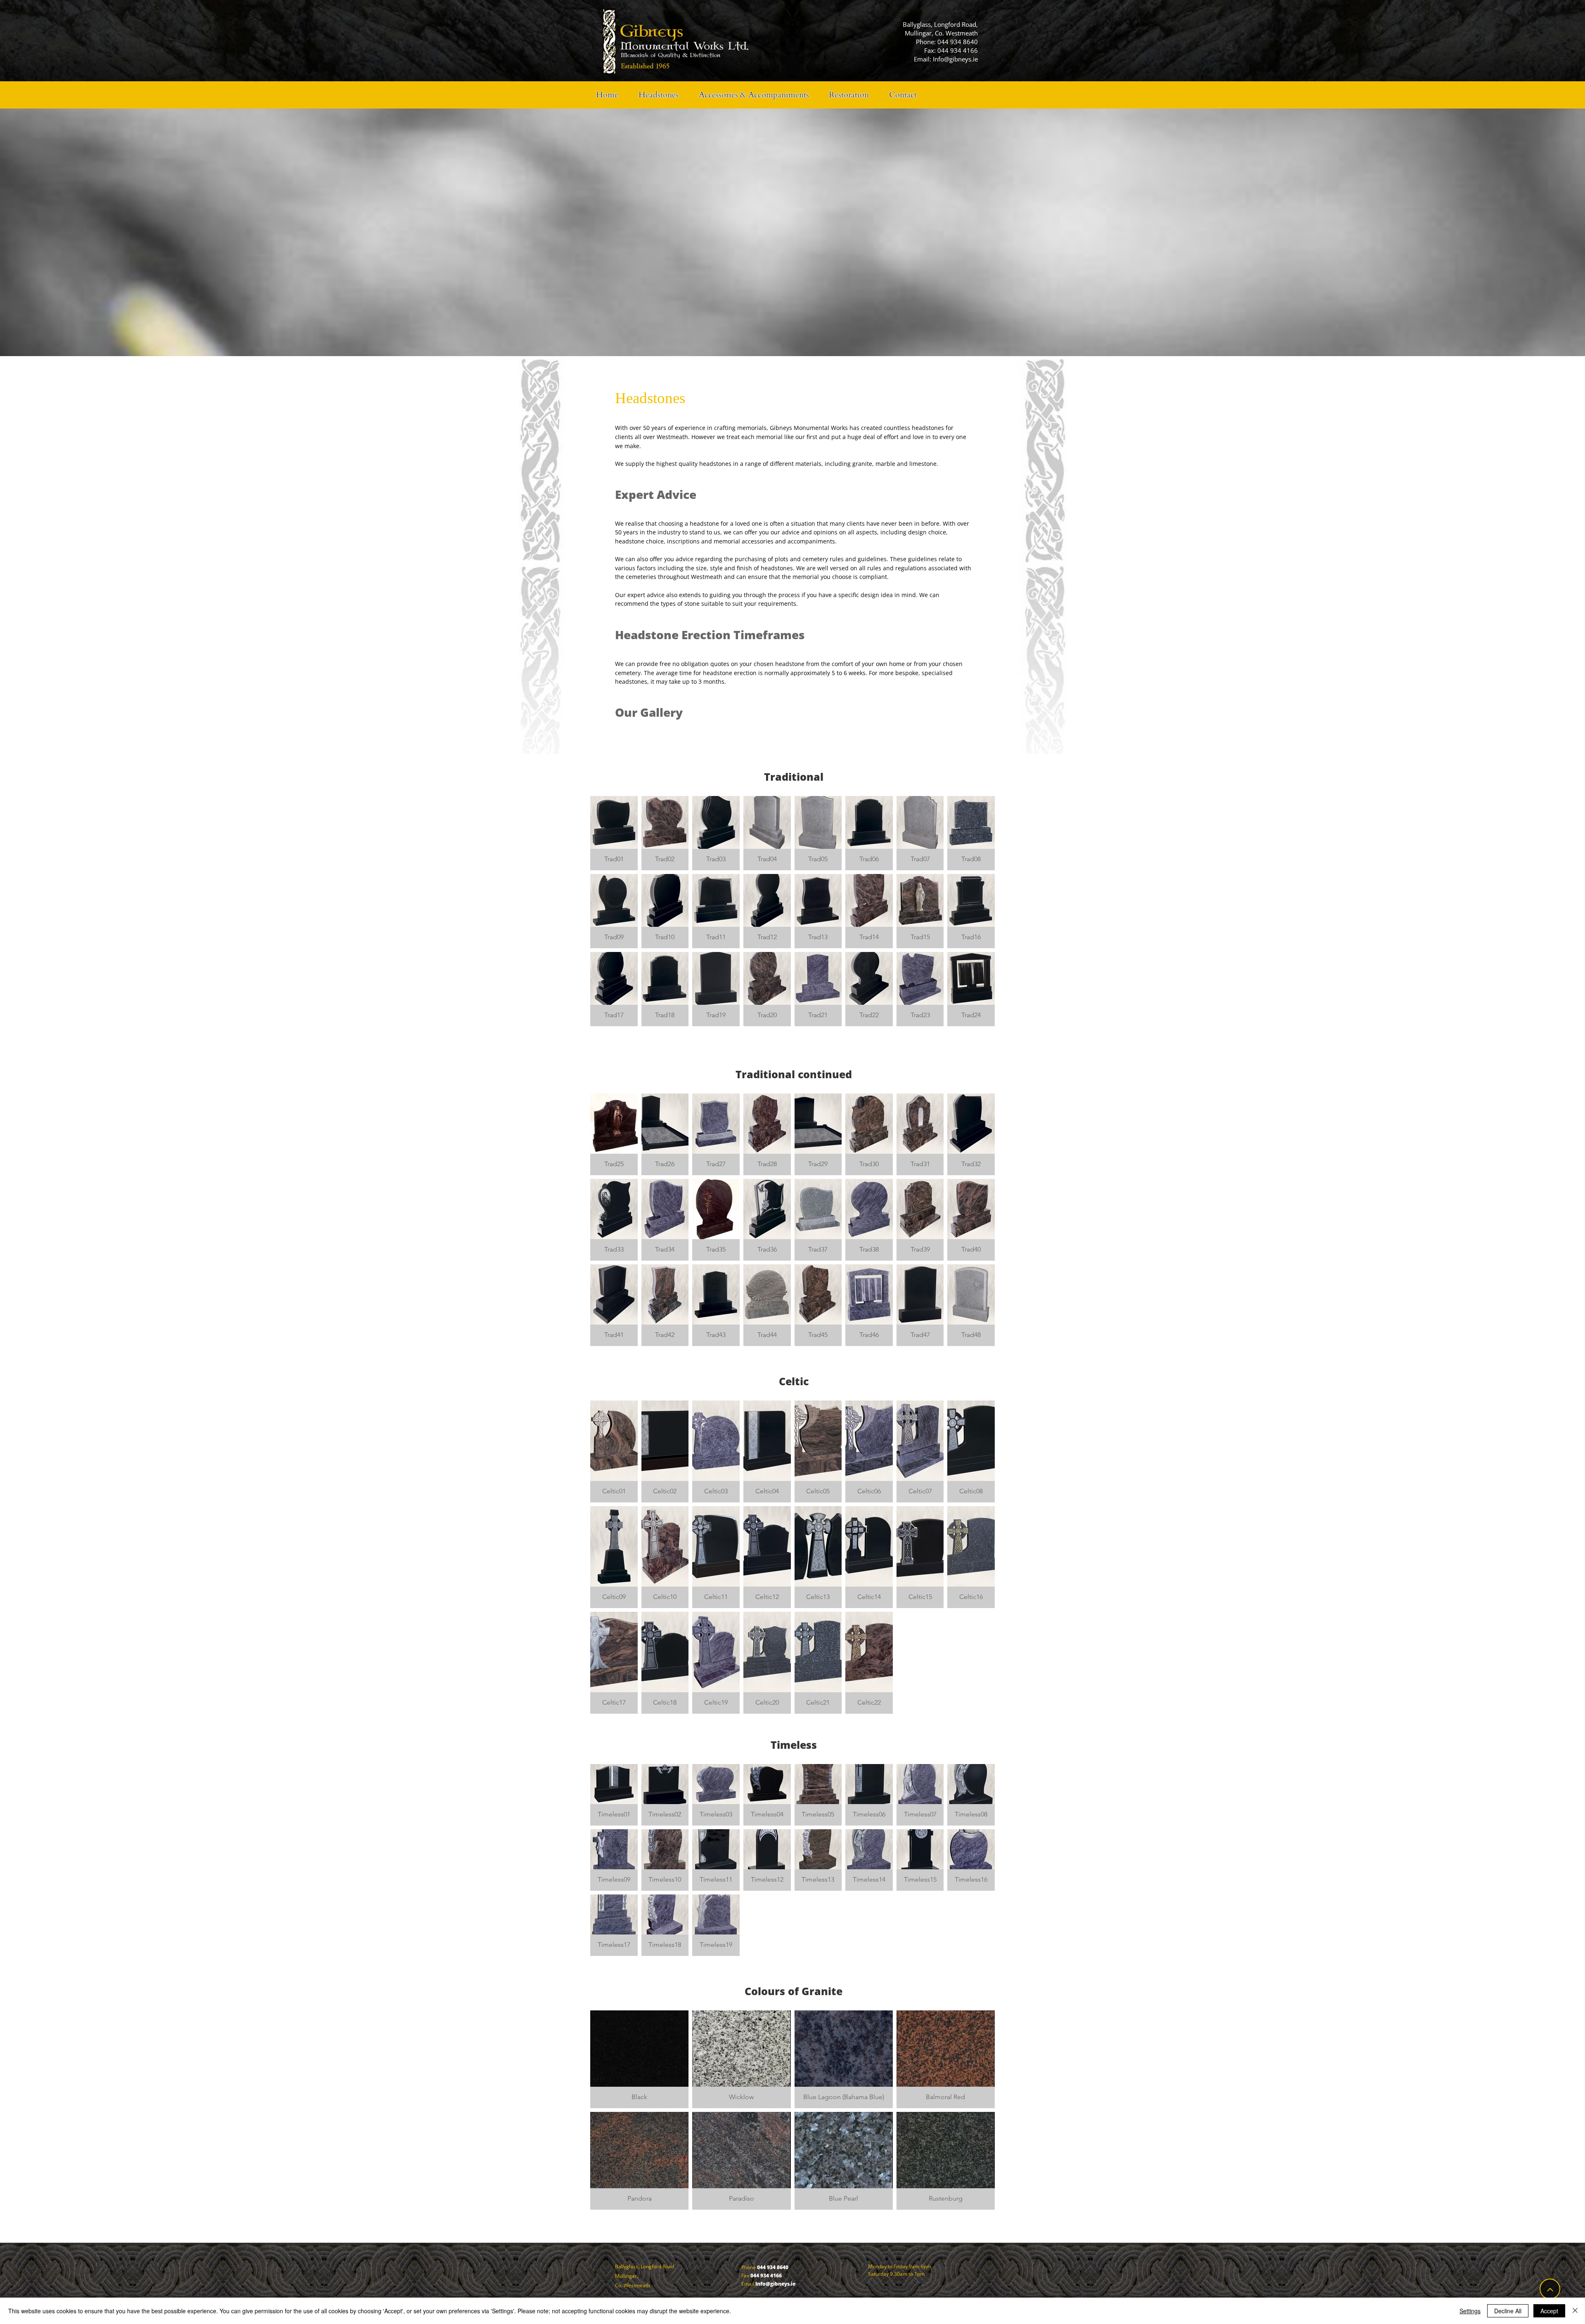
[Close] (1575, 2311)
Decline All (1508, 2311)
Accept (1549, 2311)
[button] (614, 833)
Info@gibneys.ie (955, 59)
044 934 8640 (958, 42)
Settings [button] (1470, 2311)
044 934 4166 (958, 50)
